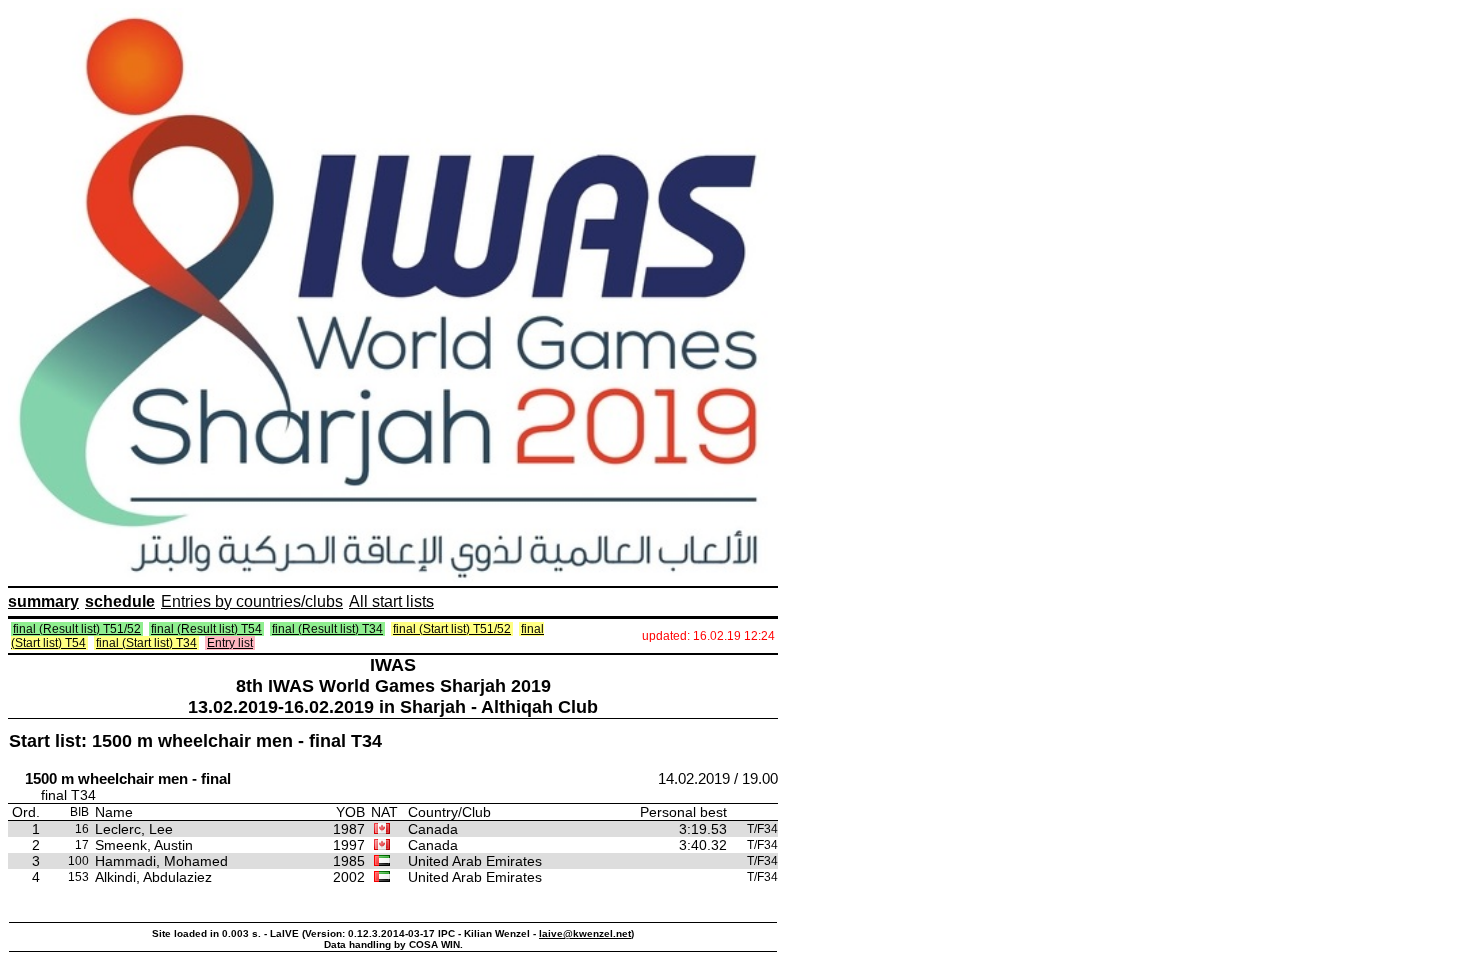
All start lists (391, 601)
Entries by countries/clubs (252, 601)
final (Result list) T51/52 (77, 629)
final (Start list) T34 (146, 643)
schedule (120, 601)
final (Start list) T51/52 (452, 629)
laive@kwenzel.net (585, 933)
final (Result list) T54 (206, 629)
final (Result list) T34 (327, 629)
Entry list (230, 643)
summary (43, 601)
